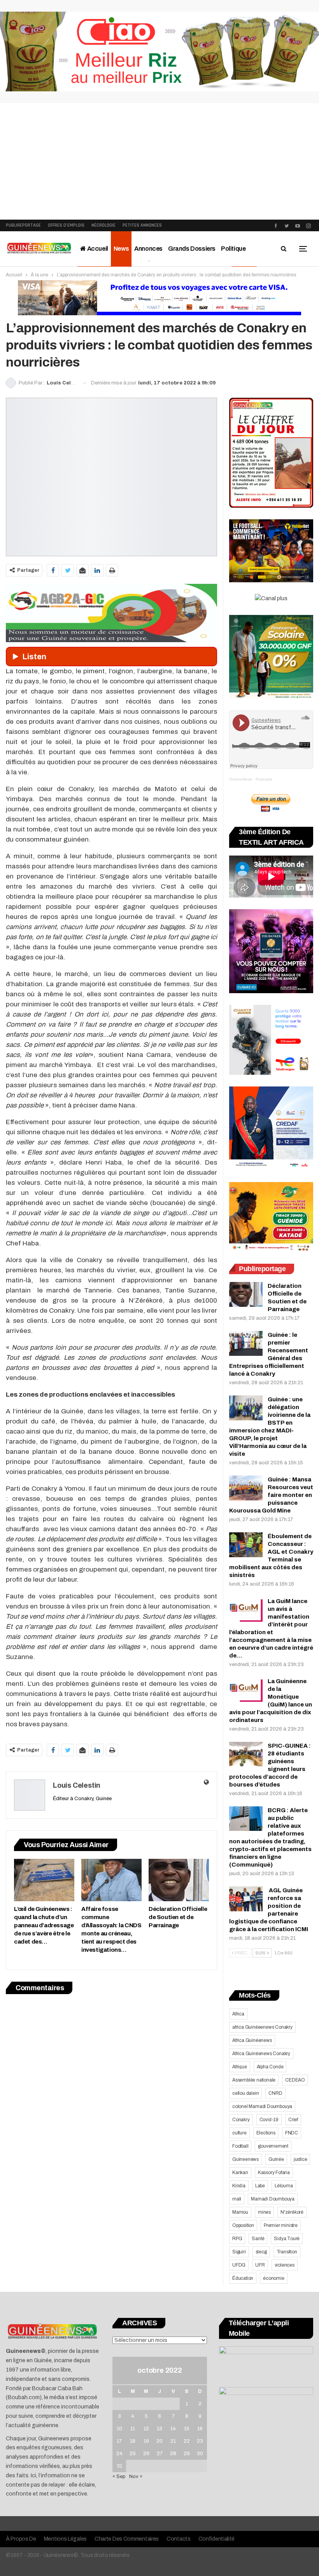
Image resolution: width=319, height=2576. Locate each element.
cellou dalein (245, 2093)
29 (187, 2454)
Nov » (136, 2476)
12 (146, 2429)
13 (159, 2429)
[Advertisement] (159, 161)
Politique (233, 249)
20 (159, 2441)
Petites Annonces (142, 225)
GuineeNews (241, 779)
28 (173, 2454)
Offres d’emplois (66, 225)
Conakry (241, 2120)
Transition (287, 2252)
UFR (260, 2265)
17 (119, 2441)
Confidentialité (217, 2539)
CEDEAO (295, 2080)
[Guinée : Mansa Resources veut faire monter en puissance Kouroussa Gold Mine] (246, 1488)
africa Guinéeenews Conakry (262, 2027)
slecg (261, 2252)
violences (285, 2265)
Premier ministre (281, 2225)
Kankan (240, 2173)
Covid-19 (269, 2120)
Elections (266, 2133)
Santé (258, 2239)
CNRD (275, 2093)
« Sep (119, 2476)
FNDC (292, 2133)
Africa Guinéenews (252, 2040)
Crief (293, 2120)
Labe (260, 2186)
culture (239, 2133)
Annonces (148, 249)
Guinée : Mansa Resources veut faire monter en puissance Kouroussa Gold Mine (271, 1495)
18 (133, 2441)
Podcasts (264, 779)
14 (173, 2429)
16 (200, 2429)
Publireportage (23, 225)
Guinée (276, 2159)
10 (119, 2429)
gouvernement (273, 2146)
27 (160, 2454)
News (121, 249)
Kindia (239, 2186)
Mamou (240, 2212)
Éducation (243, 2278)
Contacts (179, 2539)
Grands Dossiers (192, 249)
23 (200, 2441)
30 (200, 2454)
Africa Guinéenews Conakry (261, 2054)
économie (273, 2278)
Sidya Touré (287, 2239)
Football (240, 2146)
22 (187, 2441)
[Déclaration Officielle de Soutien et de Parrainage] (179, 1880)
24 (119, 2454)
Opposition (243, 2225)
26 (146, 2454)
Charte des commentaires (127, 2539)
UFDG (239, 2265)
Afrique (240, 2067)
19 (146, 2441)
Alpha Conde (270, 2067)
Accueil (97, 249)
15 (187, 2429)
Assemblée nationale (254, 2080)
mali (237, 2199)
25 (133, 2454)
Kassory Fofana (274, 2173)
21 (173, 2441)
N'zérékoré (292, 2212)
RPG (237, 2239)
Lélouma (284, 2186)
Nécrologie (103, 225)
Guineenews (245, 2159)
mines (264, 2212)
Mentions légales (65, 2539)
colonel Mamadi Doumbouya (262, 2106)
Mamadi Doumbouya (273, 2199)
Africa (238, 2014)
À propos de (21, 2539)
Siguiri (239, 2252)
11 (133, 2429)
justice (301, 2159)
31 (119, 2466)
